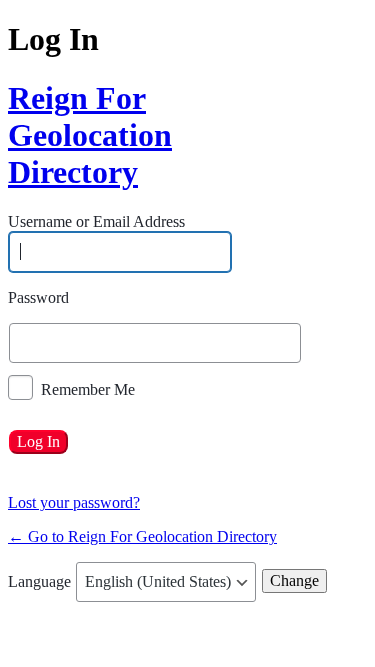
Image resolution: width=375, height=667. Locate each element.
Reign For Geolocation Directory (83, 135)
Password (38, 297)
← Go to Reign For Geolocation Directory (142, 536)
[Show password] (307, 343)
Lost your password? (74, 502)
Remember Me (88, 388)
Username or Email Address (96, 222)
